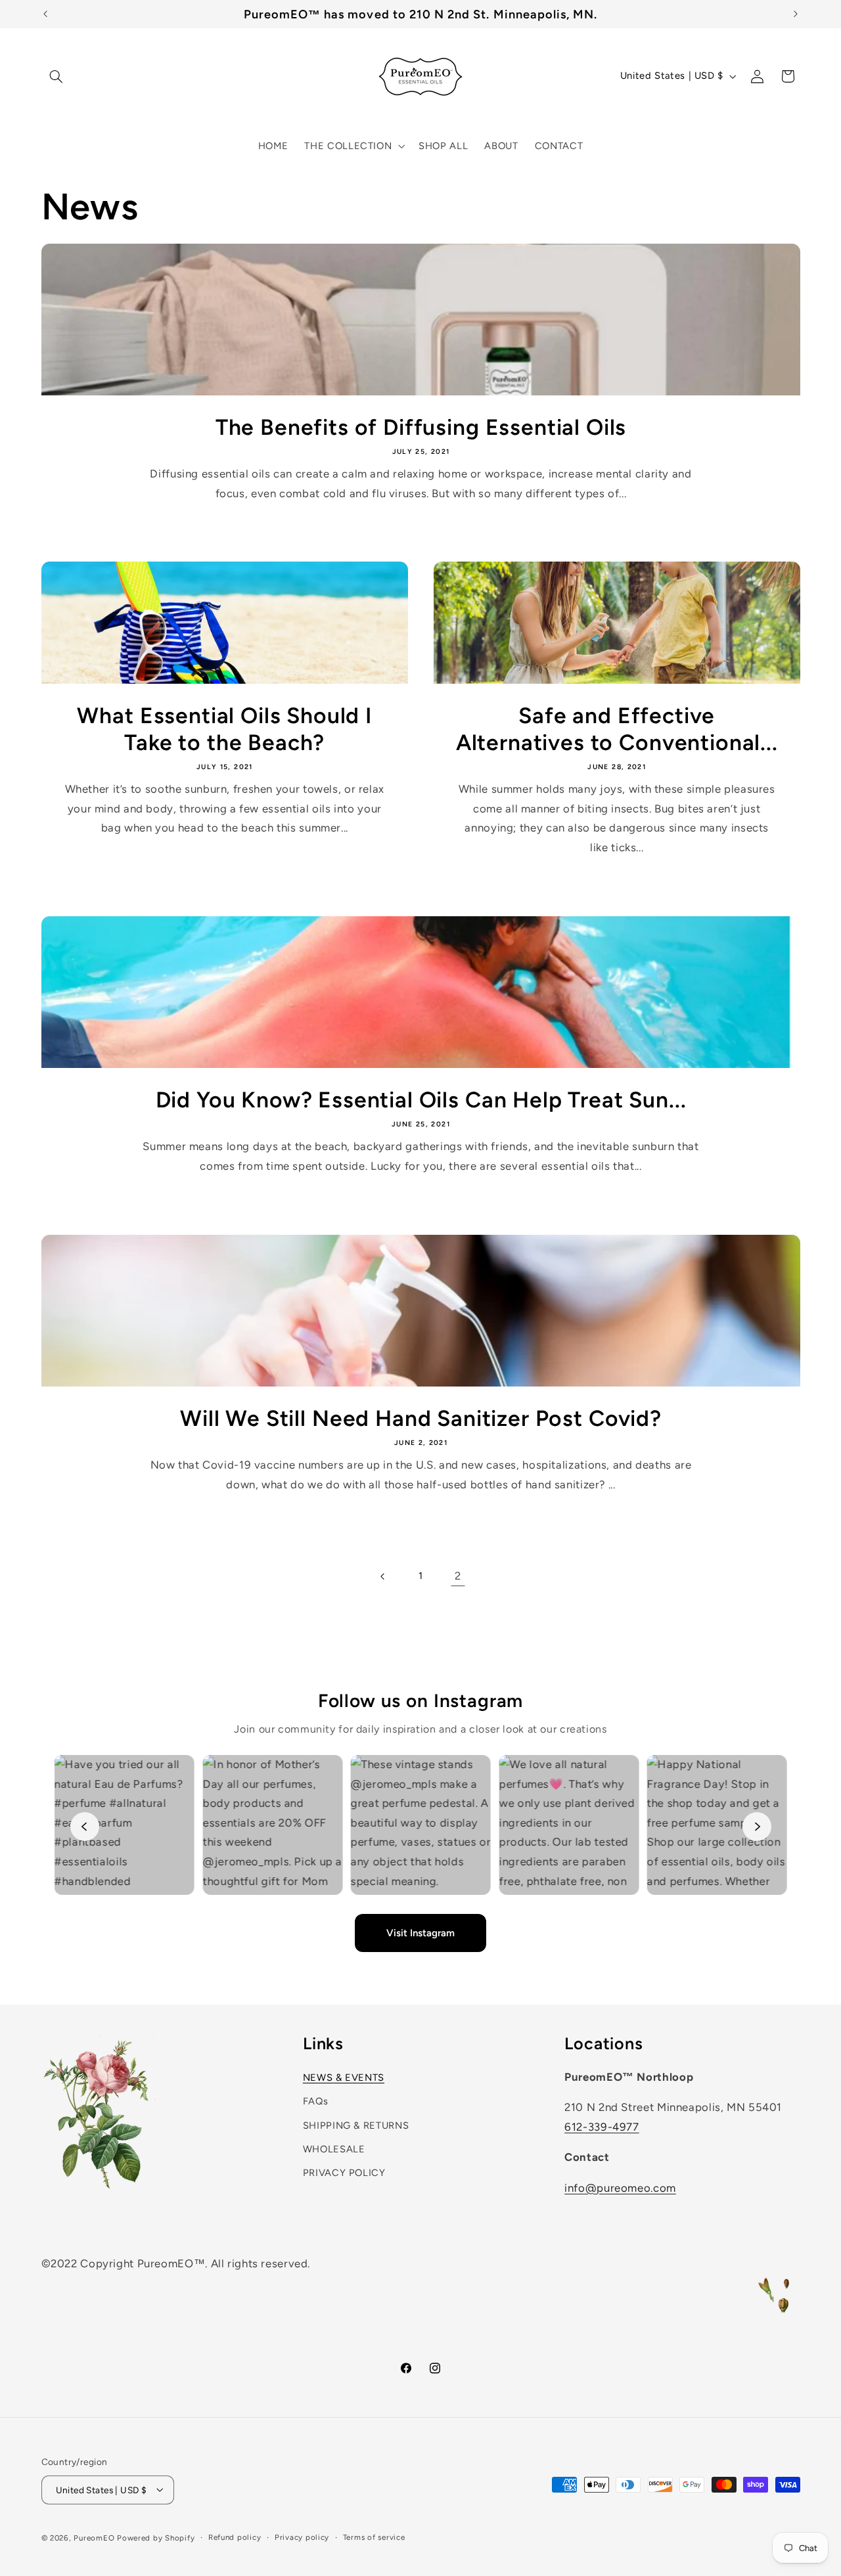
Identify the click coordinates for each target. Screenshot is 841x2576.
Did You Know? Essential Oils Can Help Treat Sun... (420, 1099)
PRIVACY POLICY (344, 2173)
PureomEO (94, 2537)
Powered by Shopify (156, 2537)
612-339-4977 (602, 2127)
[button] (57, 76)
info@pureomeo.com (620, 2188)
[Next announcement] (796, 14)
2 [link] (458, 1576)
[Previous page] (383, 1576)
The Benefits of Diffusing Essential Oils (420, 427)
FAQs (316, 2101)
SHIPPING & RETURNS (356, 2125)
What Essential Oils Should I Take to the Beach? (224, 729)
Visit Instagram (420, 1933)
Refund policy (235, 2537)
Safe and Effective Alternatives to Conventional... (617, 729)
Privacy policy (302, 2537)
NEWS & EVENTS (344, 2077)
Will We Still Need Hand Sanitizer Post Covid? (421, 1418)
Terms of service (374, 2537)
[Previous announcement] (45, 14)
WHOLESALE (334, 2149)
